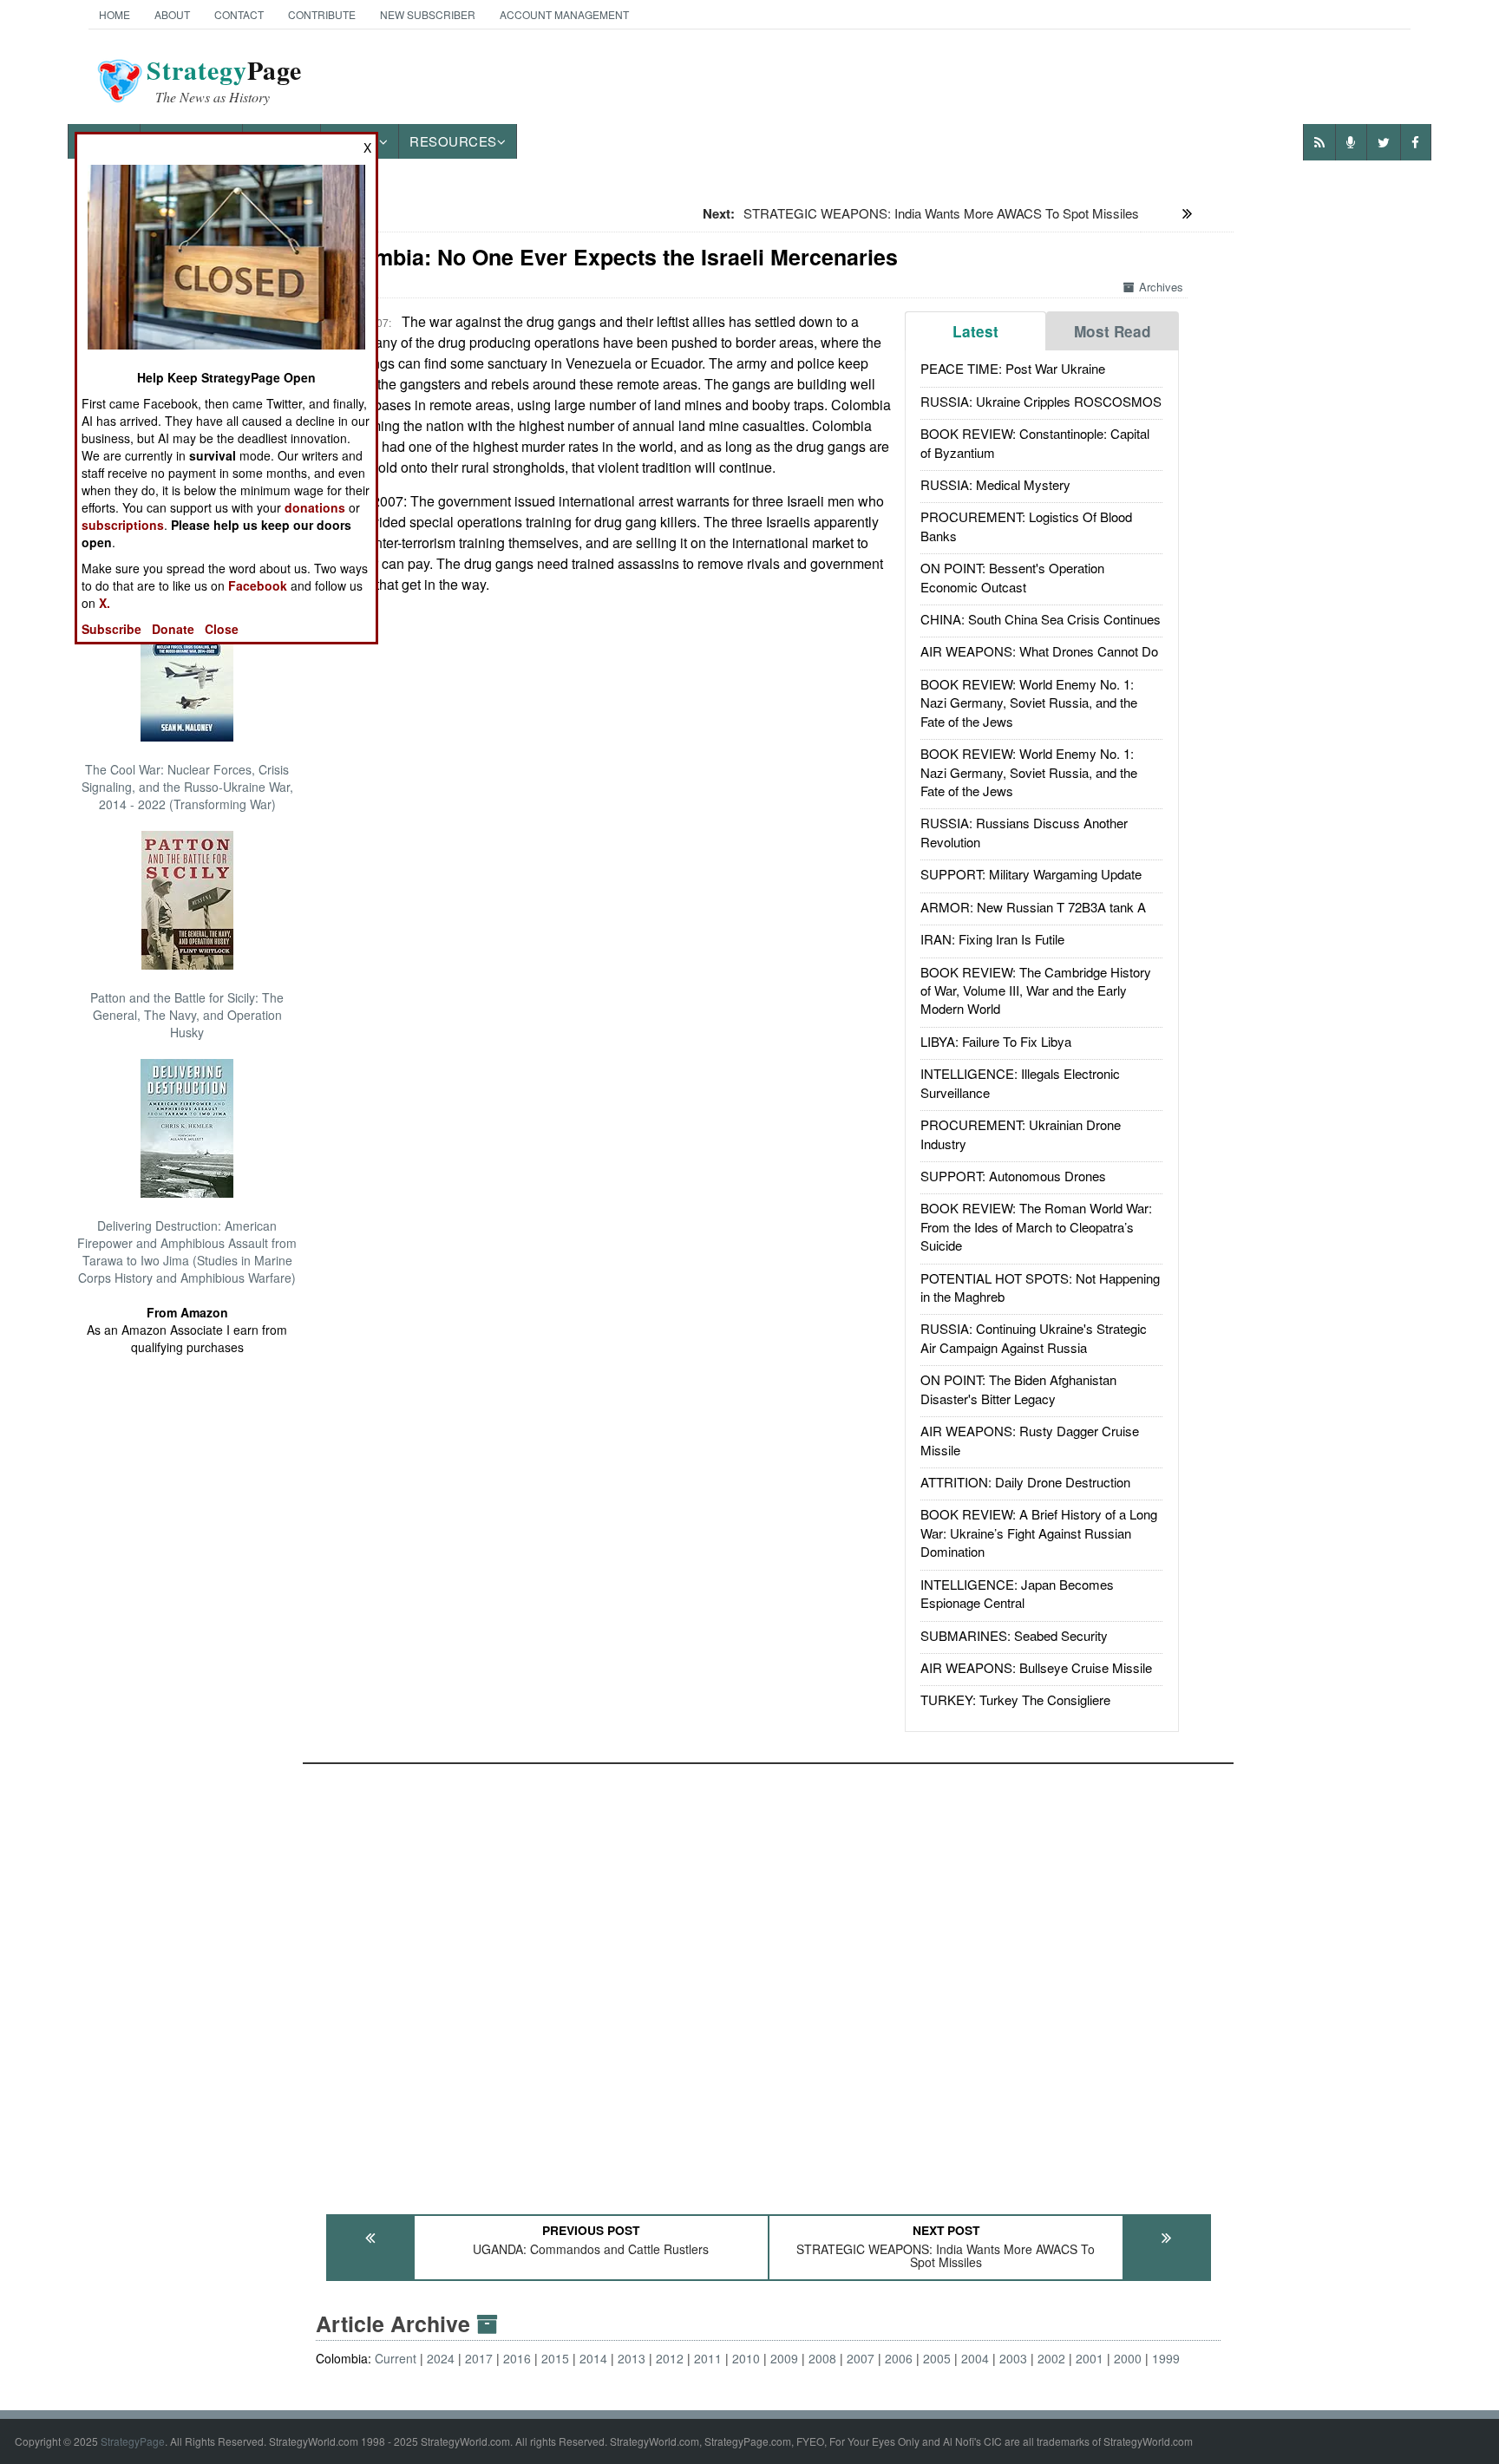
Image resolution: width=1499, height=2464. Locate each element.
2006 (899, 2358)
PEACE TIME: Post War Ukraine (1013, 368)
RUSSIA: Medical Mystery (995, 484)
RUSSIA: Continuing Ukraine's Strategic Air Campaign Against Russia (1034, 1337)
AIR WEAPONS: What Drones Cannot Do (1039, 651)
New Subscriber (428, 14)
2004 (975, 2358)
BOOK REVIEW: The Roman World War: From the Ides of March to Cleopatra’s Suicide (1036, 1226)
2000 (1128, 2358)
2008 (822, 2358)
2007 (861, 2358)
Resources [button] (453, 141)
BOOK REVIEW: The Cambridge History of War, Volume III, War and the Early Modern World (1036, 990)
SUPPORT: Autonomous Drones (1013, 1176)
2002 (1051, 2358)
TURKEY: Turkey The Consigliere (1015, 1699)
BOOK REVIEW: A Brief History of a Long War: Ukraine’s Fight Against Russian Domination (1039, 1533)
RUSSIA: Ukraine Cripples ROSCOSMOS (1041, 401)
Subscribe (111, 629)
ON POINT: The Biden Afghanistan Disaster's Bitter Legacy (1018, 1389)
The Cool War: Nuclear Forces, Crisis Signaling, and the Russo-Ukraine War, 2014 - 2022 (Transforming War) (187, 787)
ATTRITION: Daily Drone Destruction (1025, 1482)
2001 (1090, 2358)
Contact (239, 14)
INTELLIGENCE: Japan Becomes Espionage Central (1017, 1593)
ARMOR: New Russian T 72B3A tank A (1033, 907)
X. (105, 603)
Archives (1161, 287)
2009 (784, 2358)
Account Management (564, 14)
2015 (555, 2358)
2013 (632, 2358)
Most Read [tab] (1113, 331)
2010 (746, 2358)
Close (222, 629)
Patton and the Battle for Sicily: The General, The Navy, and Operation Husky (187, 1015)
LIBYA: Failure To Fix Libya (996, 1041)
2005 (937, 2358)
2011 (708, 2358)
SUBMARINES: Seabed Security (1014, 1635)
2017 (479, 2358)
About (172, 14)
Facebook (258, 585)
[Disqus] (768, 1981)
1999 (1166, 2358)
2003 (1013, 2358)
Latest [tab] (975, 331)
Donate (173, 629)
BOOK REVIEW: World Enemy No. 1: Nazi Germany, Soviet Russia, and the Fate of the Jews (1029, 703)
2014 (593, 2358)
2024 (441, 2358)
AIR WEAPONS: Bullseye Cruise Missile (1036, 1667)
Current (396, 2358)
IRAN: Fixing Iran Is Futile (992, 939)
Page (224, 81)
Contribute (322, 14)
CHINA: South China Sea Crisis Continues (1041, 619)
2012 (670, 2358)
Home (115, 14)
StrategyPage (133, 2441)
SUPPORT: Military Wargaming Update (1031, 874)
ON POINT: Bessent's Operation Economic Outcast (1012, 577)
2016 (517, 2358)
